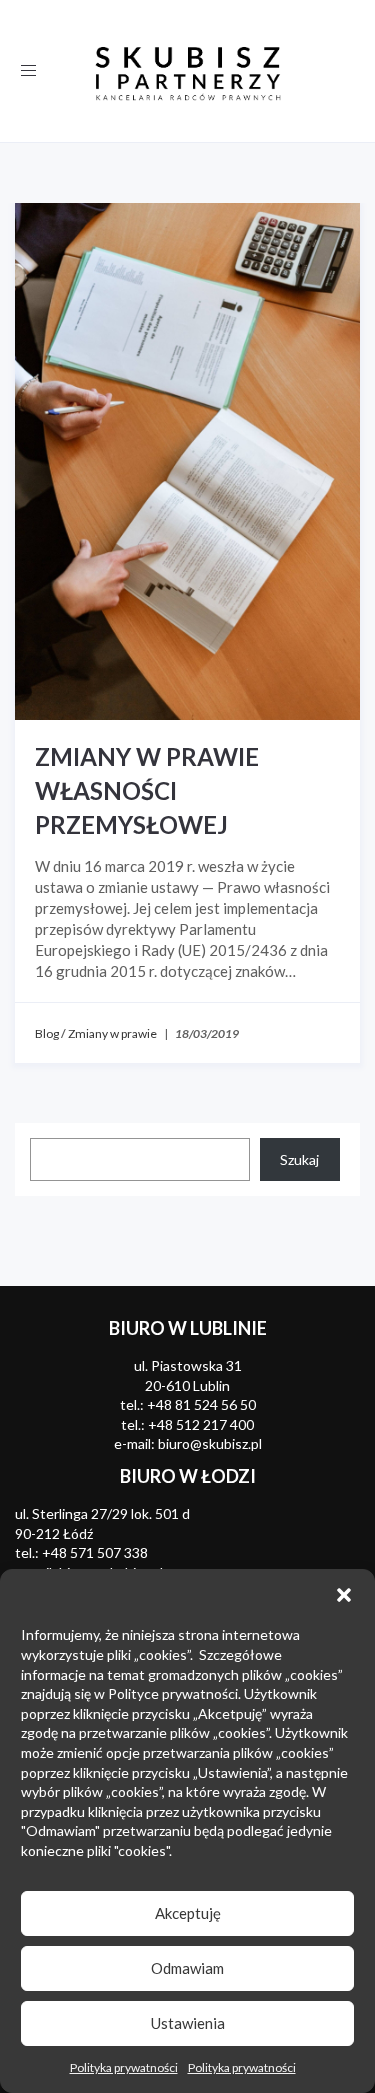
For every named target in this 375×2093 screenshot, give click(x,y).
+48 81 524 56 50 (201, 1404)
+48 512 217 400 (201, 1424)
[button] (344, 1595)
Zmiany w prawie (112, 1033)
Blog (47, 1033)
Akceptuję (188, 1913)
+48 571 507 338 (95, 1552)
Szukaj (299, 1159)
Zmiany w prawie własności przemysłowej (147, 790)
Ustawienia (188, 2023)
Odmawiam (187, 1968)
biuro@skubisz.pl (210, 1443)
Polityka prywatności (124, 2067)
